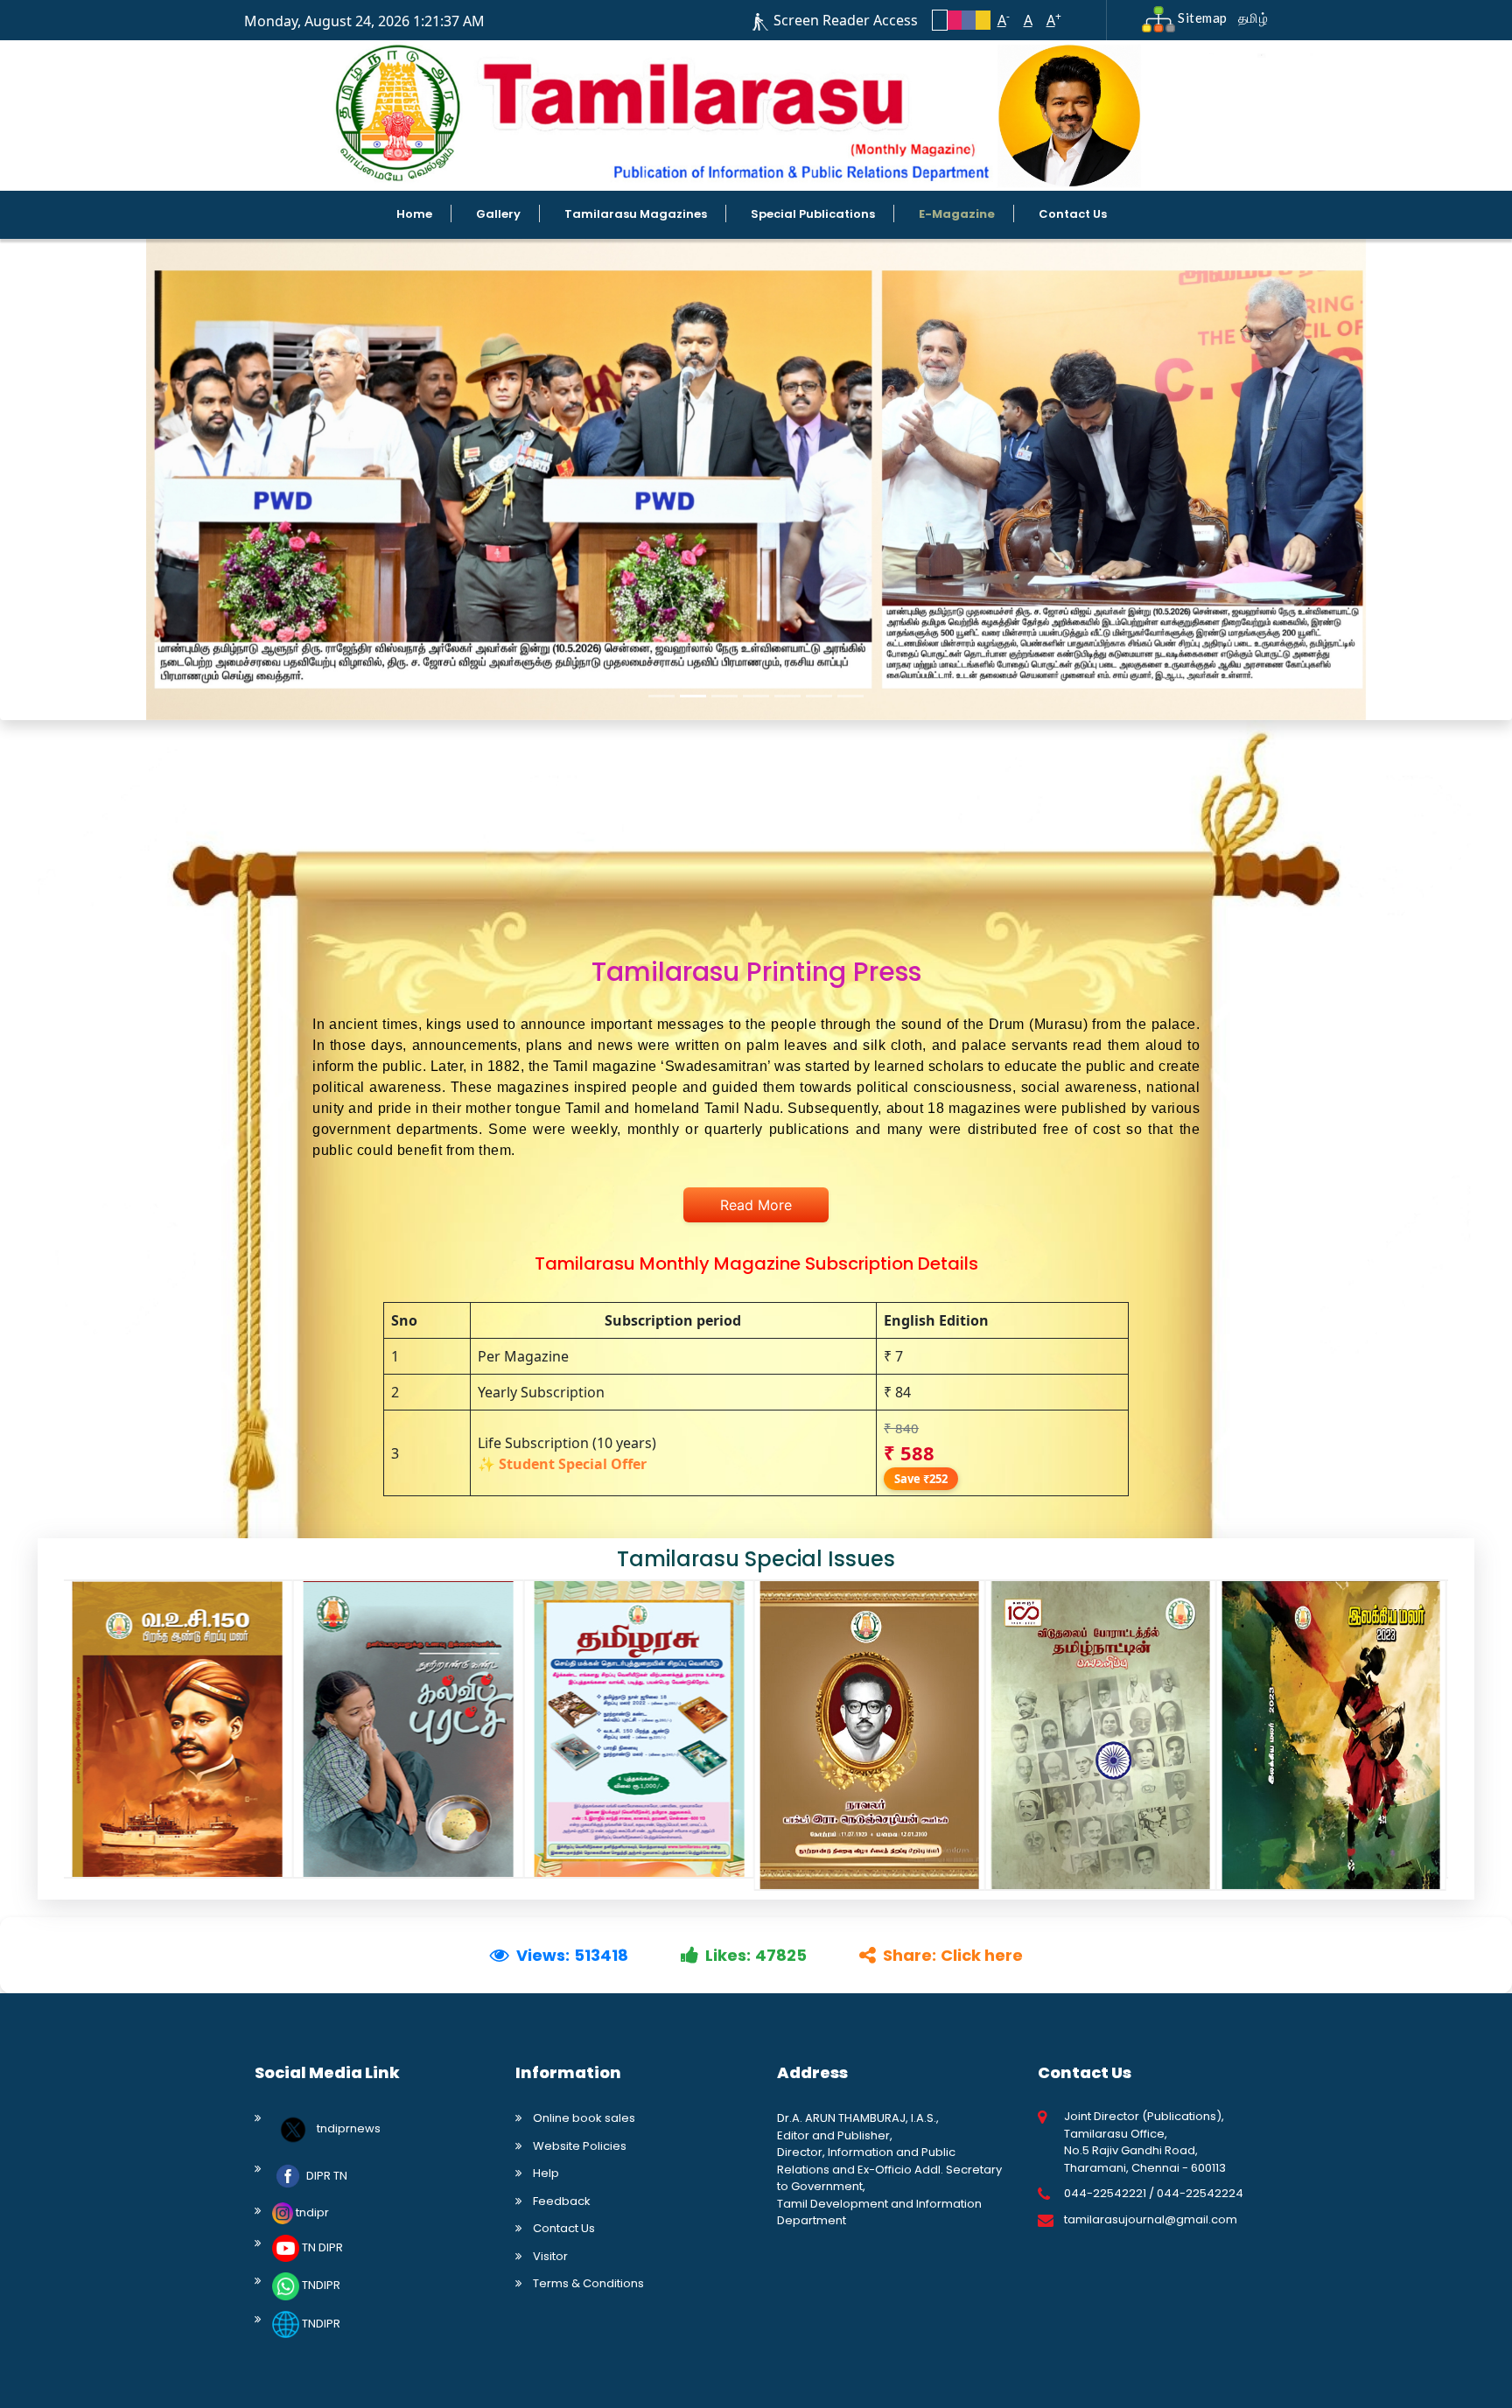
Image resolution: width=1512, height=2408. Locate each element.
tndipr (311, 2212)
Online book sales (584, 2118)
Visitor (550, 2256)
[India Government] (639, 1729)
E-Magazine (957, 214)
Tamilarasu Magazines (636, 214)
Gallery (498, 214)
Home (414, 214)
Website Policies (580, 2146)
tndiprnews (347, 2129)
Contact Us (1073, 214)
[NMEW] (409, 1729)
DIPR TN (325, 2176)
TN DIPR (321, 2247)
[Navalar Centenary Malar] (870, 1735)
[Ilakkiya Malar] (1331, 1735)
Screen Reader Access (846, 20)
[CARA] (178, 1729)
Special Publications (813, 214)
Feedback (562, 2201)
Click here (982, 1955)
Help (546, 2173)
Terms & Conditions (588, 2283)
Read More (756, 1205)
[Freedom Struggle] (1101, 1735)
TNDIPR (320, 2286)
